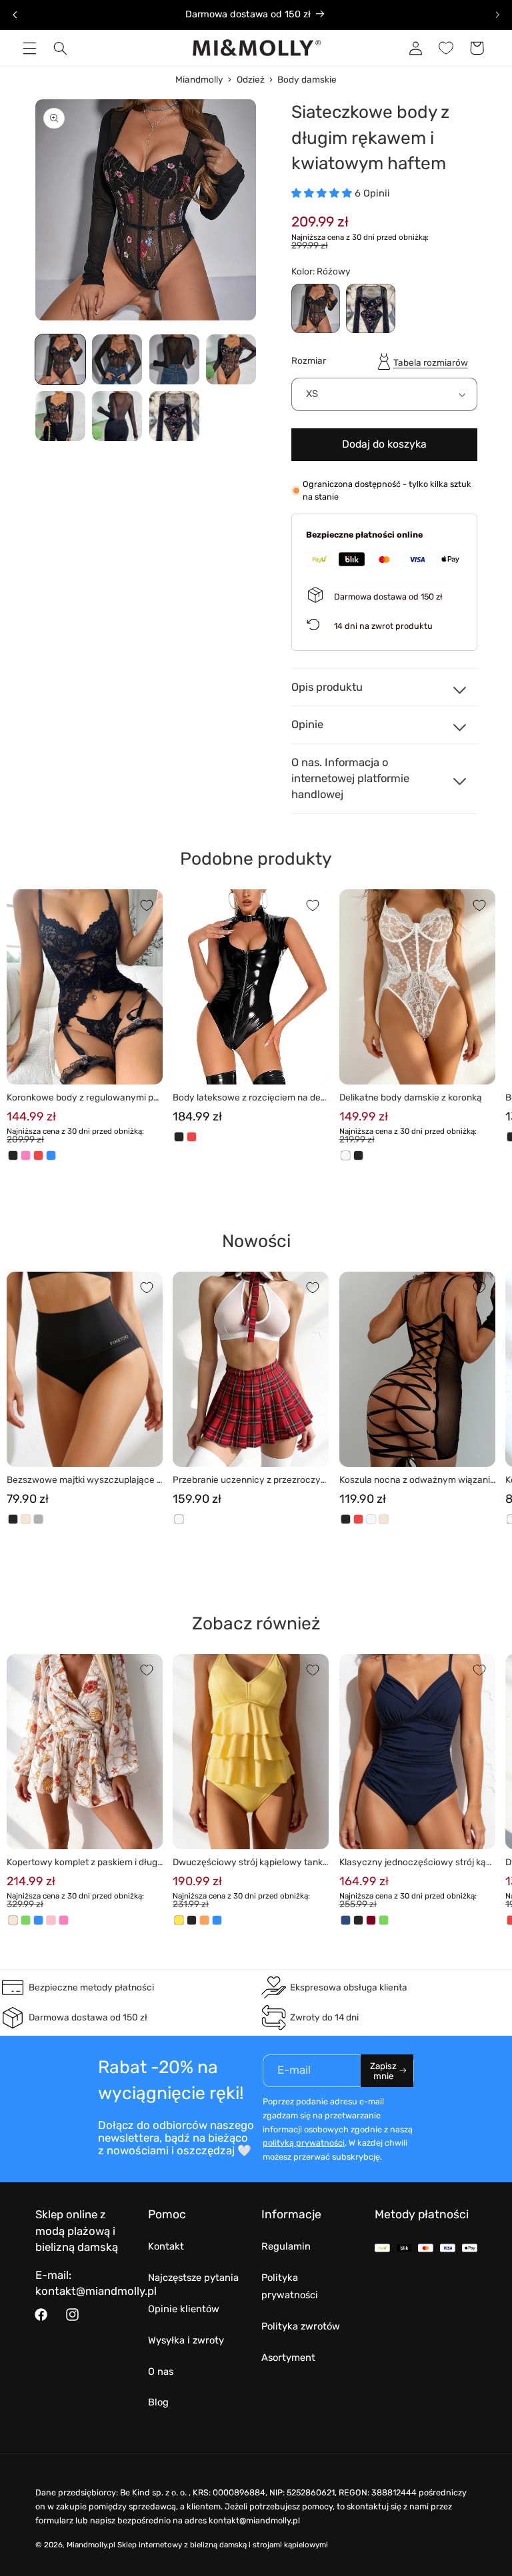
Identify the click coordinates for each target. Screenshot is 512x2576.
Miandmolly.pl (91, 2545)
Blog (158, 2402)
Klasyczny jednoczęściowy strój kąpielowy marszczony (416, 1863)
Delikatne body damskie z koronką (411, 1097)
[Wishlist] (446, 48)
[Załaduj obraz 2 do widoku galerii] (117, 359)
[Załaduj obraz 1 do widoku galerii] (60, 359)
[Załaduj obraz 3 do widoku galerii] (174, 359)
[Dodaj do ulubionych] (147, 905)
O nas (161, 2371)
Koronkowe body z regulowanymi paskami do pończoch (83, 1098)
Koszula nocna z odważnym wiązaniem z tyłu (417, 1481)
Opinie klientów (184, 2309)
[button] (29, 48)
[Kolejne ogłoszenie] (497, 15)
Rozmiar (309, 360)
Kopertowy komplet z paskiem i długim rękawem (83, 1863)
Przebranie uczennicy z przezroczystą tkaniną (251, 1481)
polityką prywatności (304, 2143)
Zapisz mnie (383, 2071)
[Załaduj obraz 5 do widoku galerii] (60, 416)
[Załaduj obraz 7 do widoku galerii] (174, 416)
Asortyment (288, 2358)
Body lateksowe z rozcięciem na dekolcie (249, 1098)
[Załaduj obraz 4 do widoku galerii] (231, 359)
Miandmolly (199, 79)
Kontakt (166, 2246)
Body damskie (307, 79)
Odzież (251, 79)
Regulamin (286, 2246)
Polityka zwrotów (301, 2326)
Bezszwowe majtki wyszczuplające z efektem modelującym (84, 1481)
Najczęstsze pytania (193, 2278)
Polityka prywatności (290, 2286)
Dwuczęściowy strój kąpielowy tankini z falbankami (249, 1863)
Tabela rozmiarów (431, 362)
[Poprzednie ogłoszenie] (15, 15)
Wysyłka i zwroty (186, 2340)
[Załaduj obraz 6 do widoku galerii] (117, 416)
